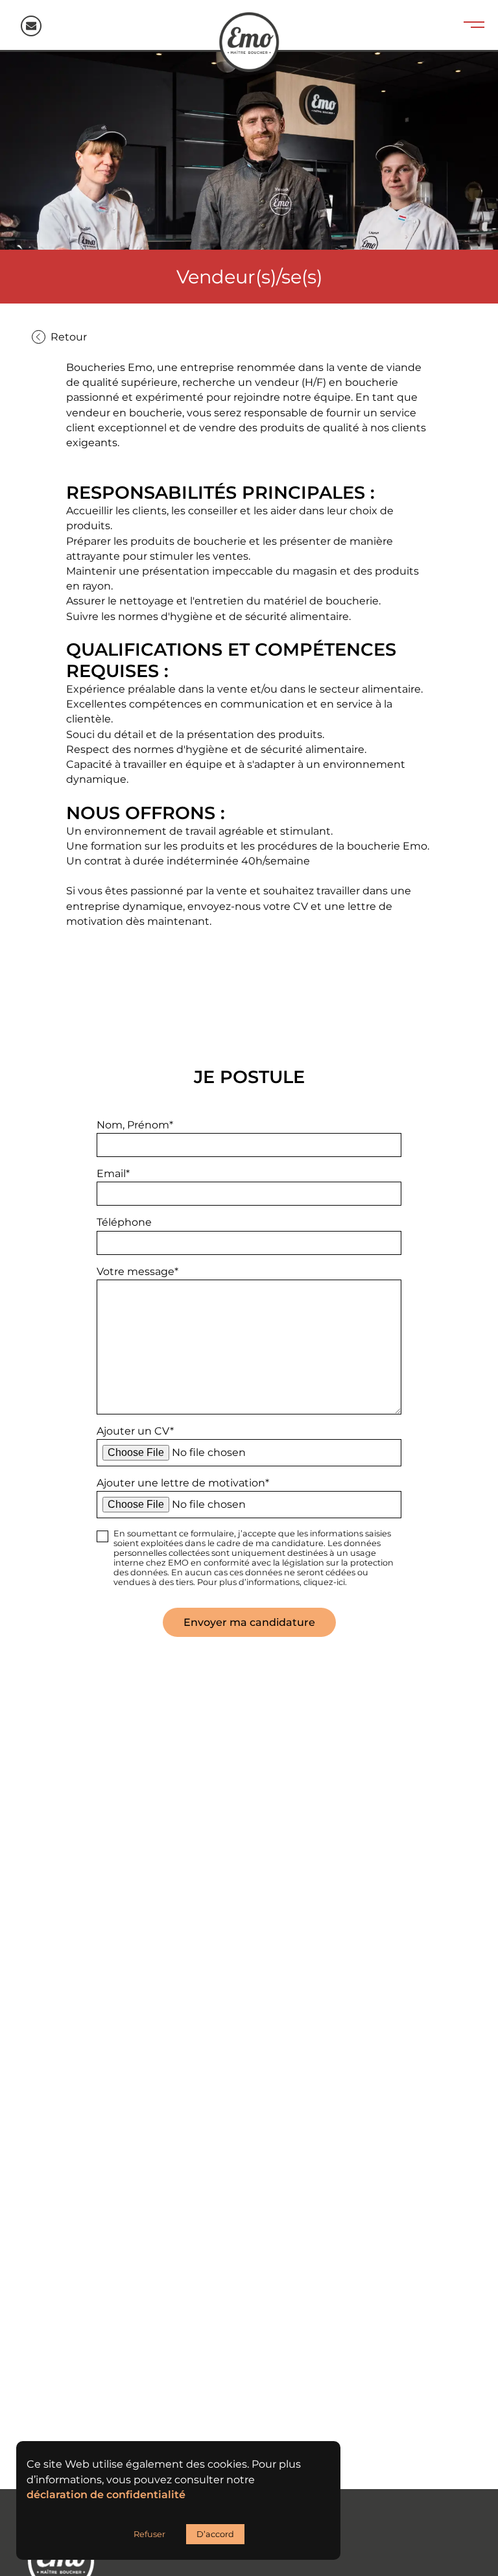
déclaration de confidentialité (106, 2495)
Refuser (149, 2534)
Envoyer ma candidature (249, 1622)
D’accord (215, 2534)
